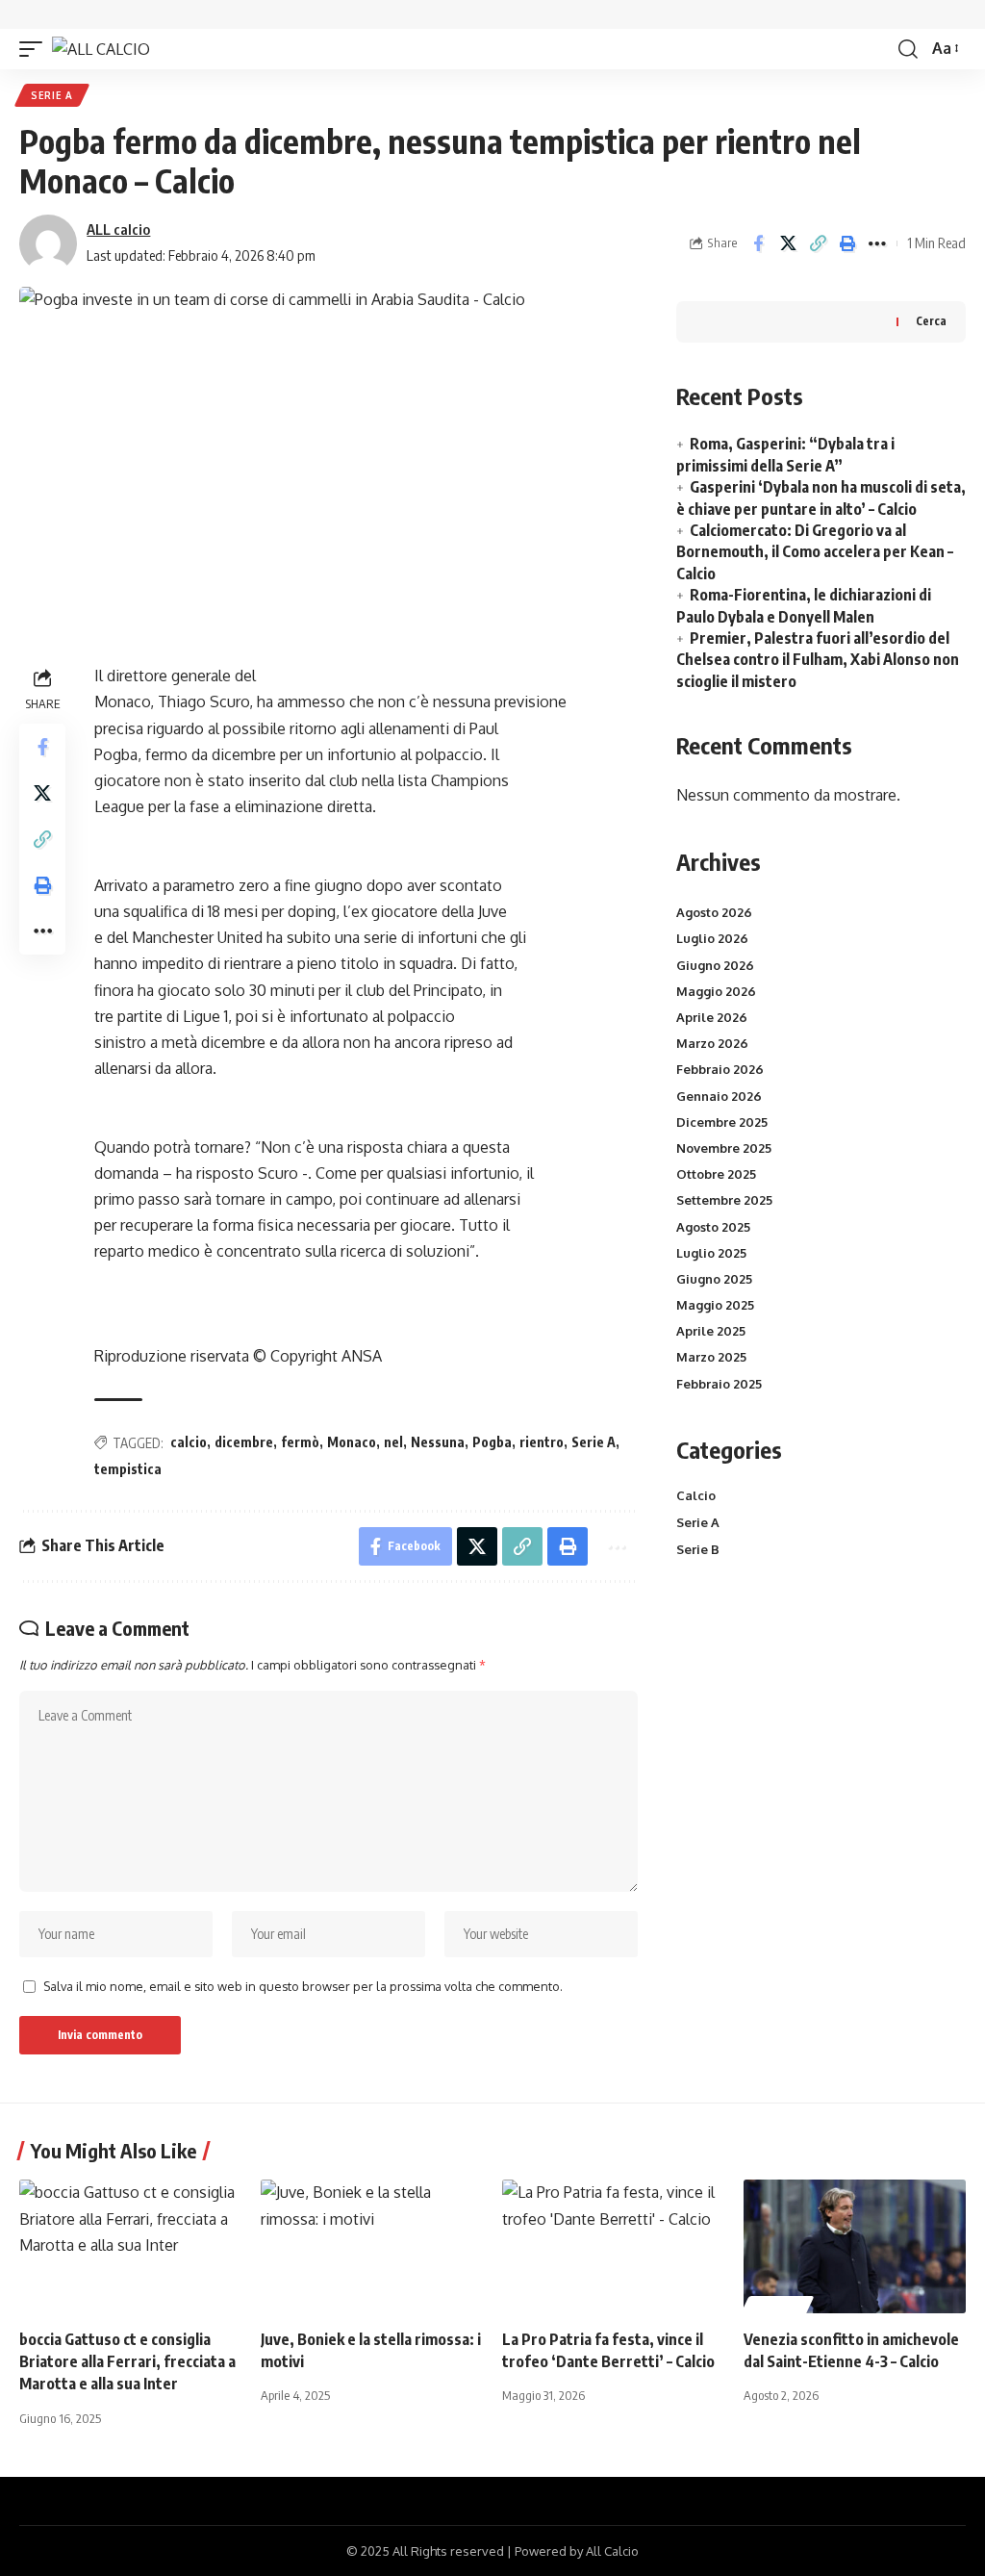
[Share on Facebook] (758, 243)
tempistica (128, 1469)
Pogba (492, 1442)
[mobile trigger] (36, 49)
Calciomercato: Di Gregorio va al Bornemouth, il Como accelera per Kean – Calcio (815, 552)
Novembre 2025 (724, 1148)
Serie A (52, 95)
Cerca (931, 321)
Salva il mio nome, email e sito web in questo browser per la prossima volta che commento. (303, 1986)
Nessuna (438, 1442)
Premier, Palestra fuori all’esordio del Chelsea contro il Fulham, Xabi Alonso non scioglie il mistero (818, 660)
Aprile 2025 (711, 1331)
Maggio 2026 (716, 991)
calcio (189, 1442)
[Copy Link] (818, 243)
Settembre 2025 (724, 1200)
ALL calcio (118, 229)
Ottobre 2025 (716, 1174)
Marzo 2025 (711, 1357)
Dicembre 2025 (722, 1122)
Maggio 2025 (715, 1305)
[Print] (847, 243)
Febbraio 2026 (720, 1069)
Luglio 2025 (711, 1253)
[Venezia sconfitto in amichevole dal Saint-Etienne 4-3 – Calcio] (855, 2246)
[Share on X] (788, 243)
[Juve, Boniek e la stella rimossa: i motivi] (372, 2246)
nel (393, 1442)
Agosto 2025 (713, 1227)
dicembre (244, 1442)
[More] (877, 243)
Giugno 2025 (714, 1279)
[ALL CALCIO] (101, 49)
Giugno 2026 (715, 965)
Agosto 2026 (714, 912)
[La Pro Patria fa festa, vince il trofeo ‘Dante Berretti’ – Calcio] (613, 2246)
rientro (542, 1442)
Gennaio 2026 (719, 1096)
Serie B (698, 1549)
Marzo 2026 (712, 1043)
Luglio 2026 (712, 938)
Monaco (352, 1442)
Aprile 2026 (712, 1017)
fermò (300, 1442)
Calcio (696, 1495)
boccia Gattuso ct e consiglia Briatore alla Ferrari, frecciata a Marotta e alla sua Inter (127, 2361)
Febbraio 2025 (719, 1384)
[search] (908, 49)
